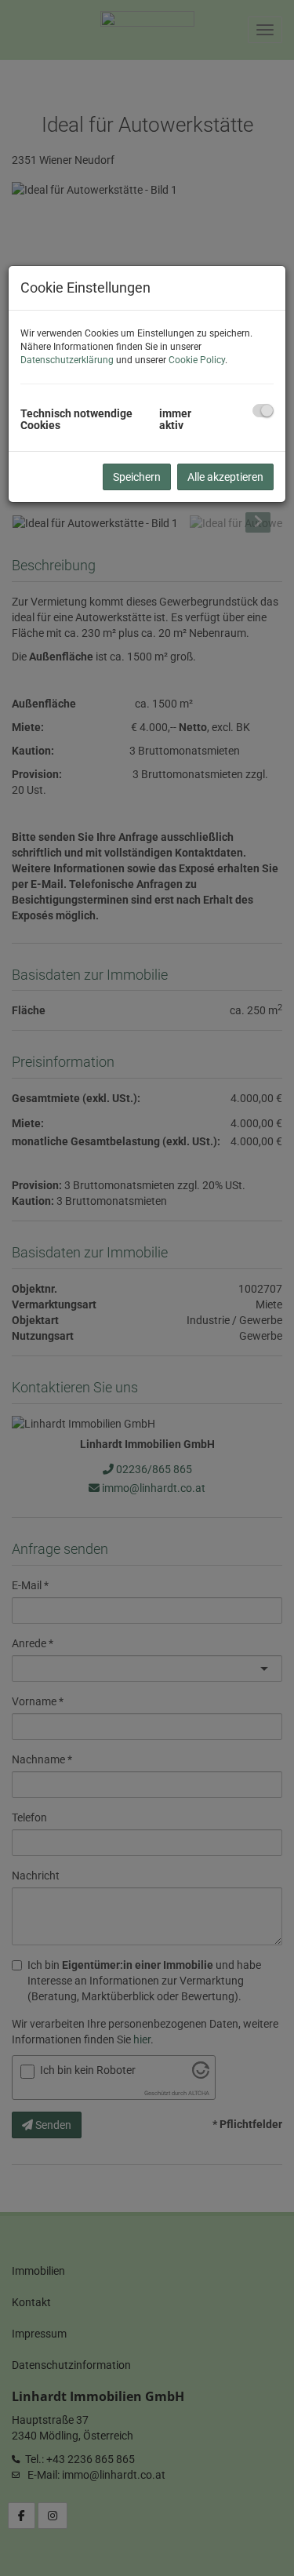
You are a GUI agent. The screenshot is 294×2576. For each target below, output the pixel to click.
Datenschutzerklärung (67, 360)
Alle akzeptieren (225, 477)
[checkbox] (263, 411)
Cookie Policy (197, 360)
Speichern (137, 477)
